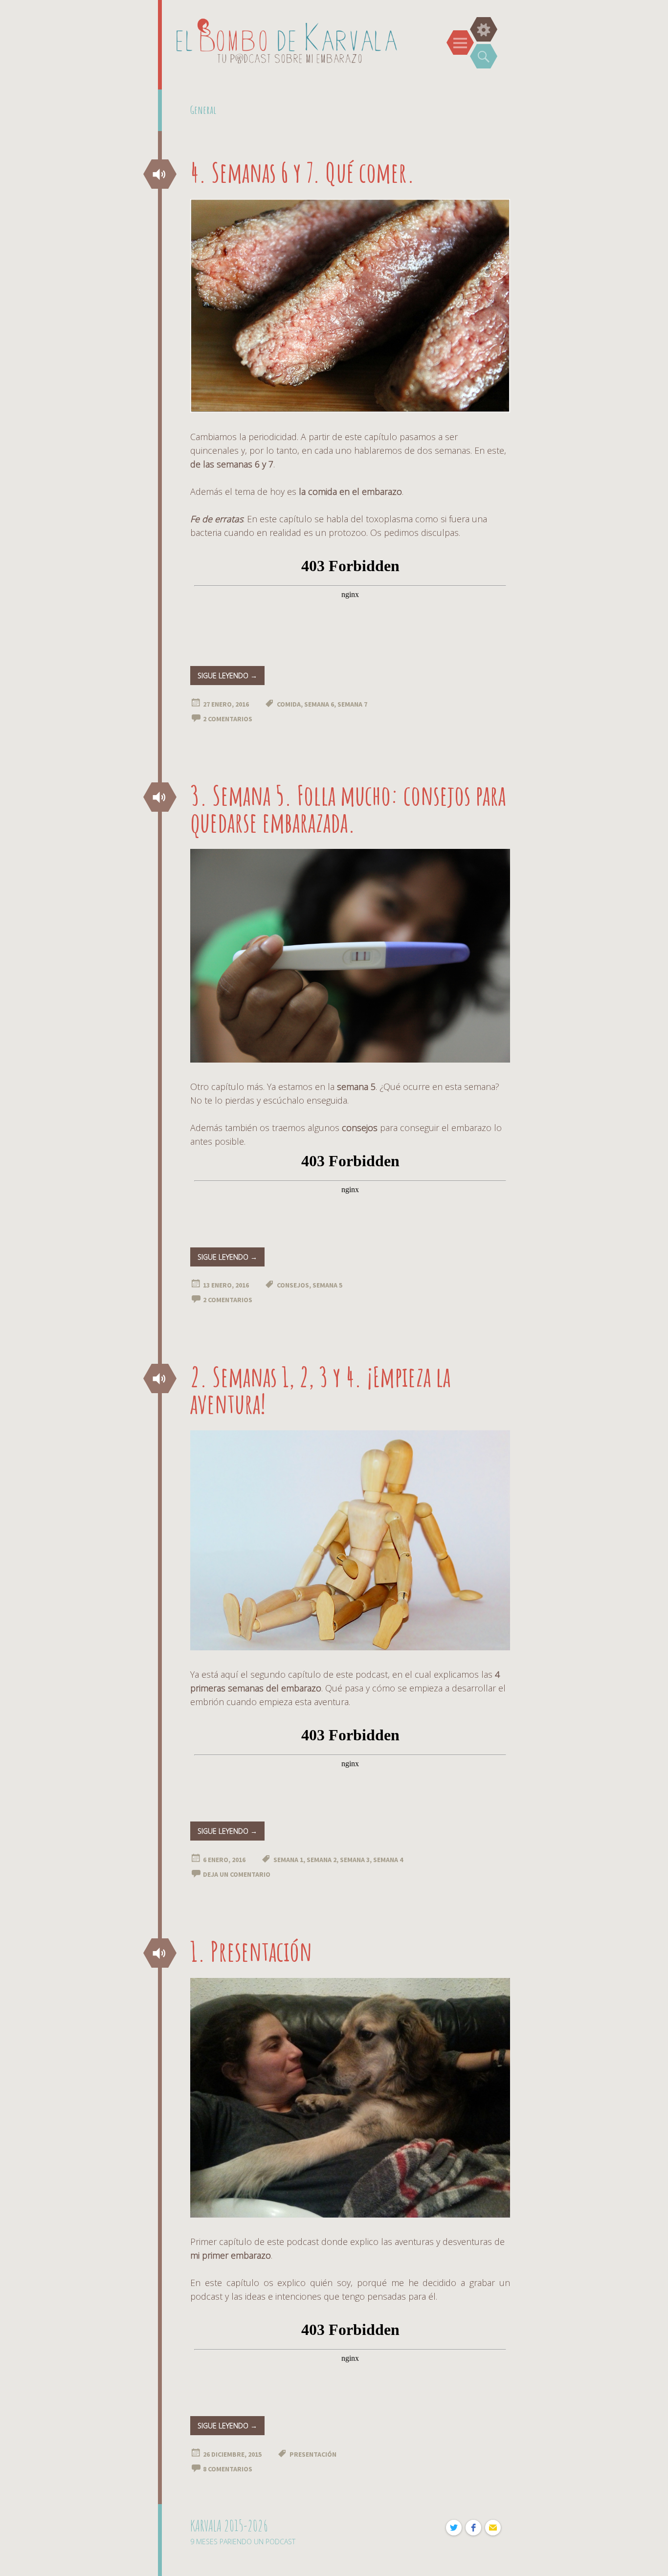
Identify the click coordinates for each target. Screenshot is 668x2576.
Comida (289, 704)
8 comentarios (228, 2469)
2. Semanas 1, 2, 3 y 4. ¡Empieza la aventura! (320, 1390)
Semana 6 (319, 704)
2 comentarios (228, 719)
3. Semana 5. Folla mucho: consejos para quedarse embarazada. (348, 808)
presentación (313, 2454)
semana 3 (355, 1860)
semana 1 (288, 1860)
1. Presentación (251, 1951)
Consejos (293, 1285)
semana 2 (322, 1860)
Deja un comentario (237, 1874)
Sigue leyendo (227, 676)
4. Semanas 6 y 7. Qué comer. (302, 172)
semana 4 (388, 1860)
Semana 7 (352, 704)
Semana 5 (327, 1285)
